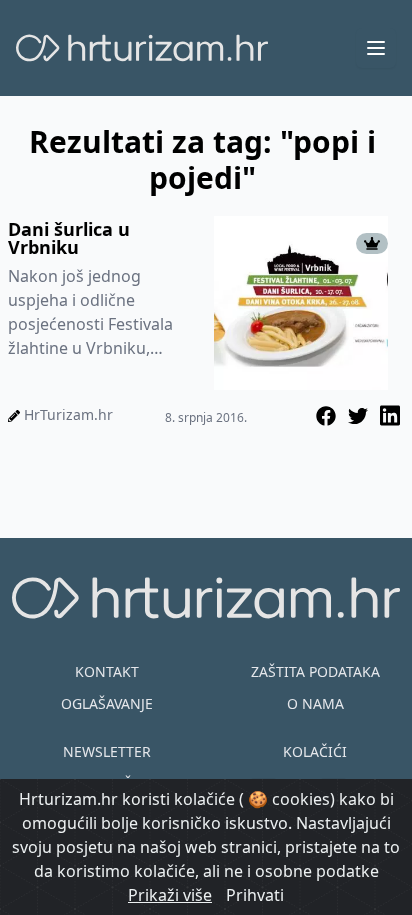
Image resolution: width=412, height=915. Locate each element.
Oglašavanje (107, 703)
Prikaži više (170, 895)
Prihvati (255, 895)
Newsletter (107, 751)
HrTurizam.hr (68, 414)
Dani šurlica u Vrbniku (69, 238)
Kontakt (107, 671)
